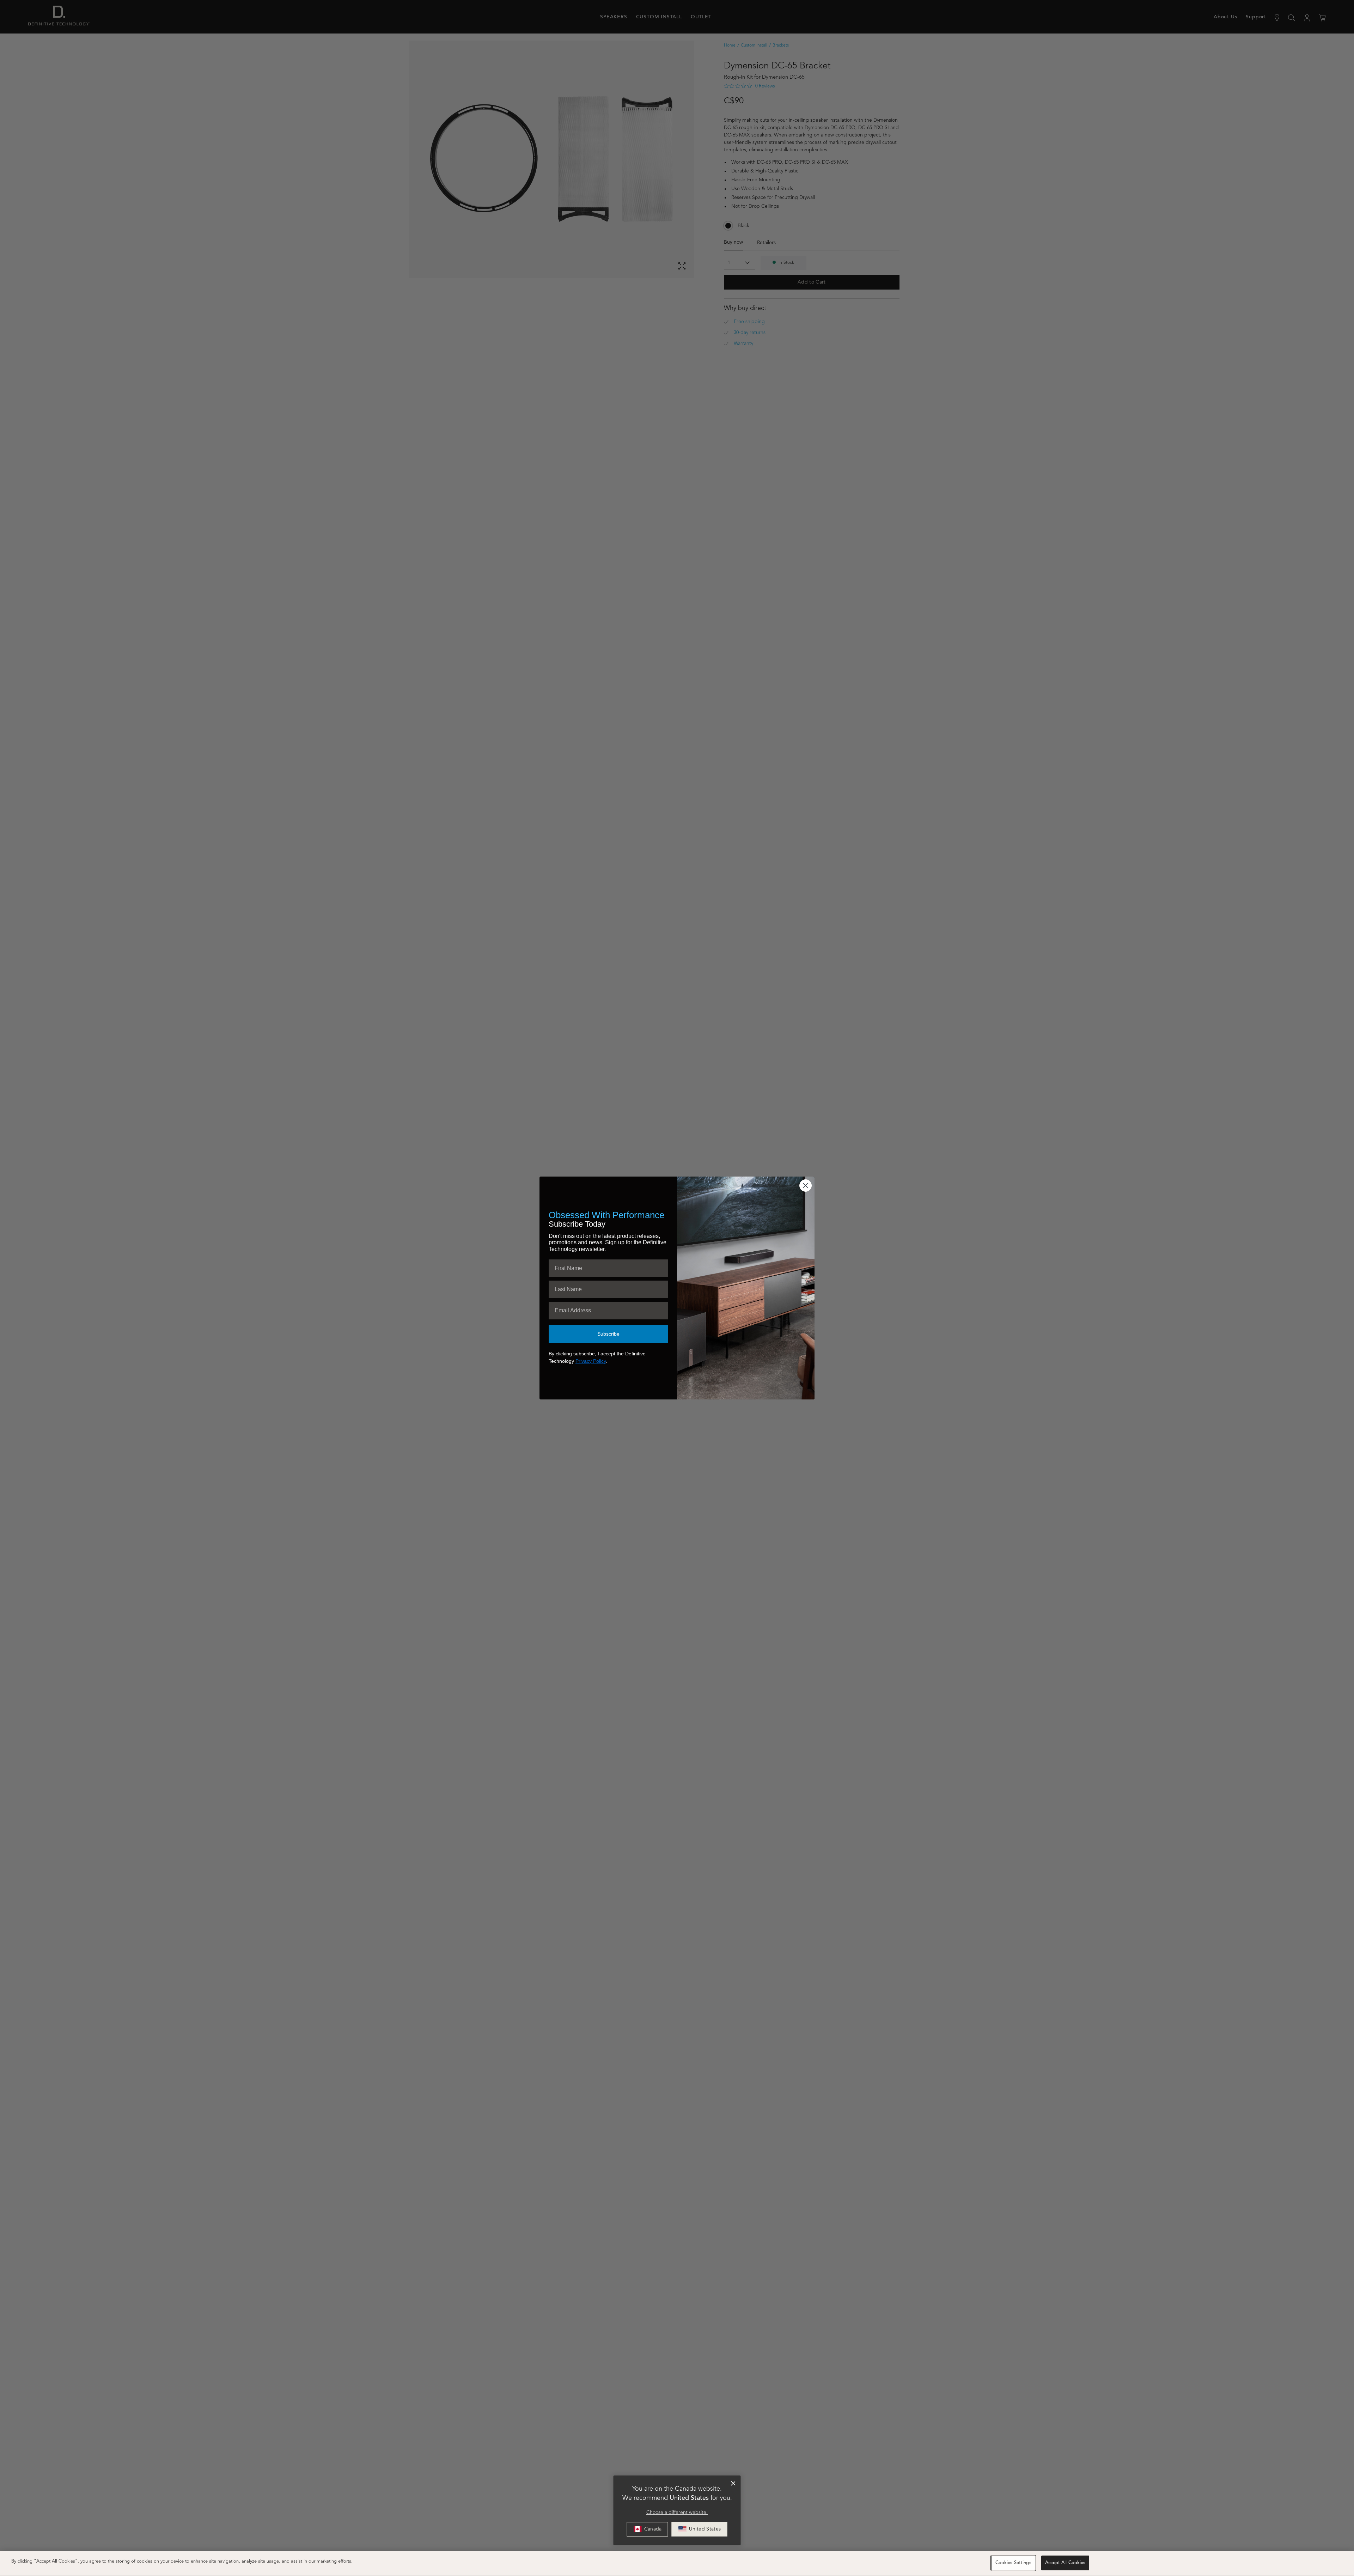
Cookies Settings (1013, 2563)
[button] (700, 2529)
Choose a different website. (677, 2513)
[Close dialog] (733, 2484)
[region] (677, 2563)
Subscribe (608, 1334)
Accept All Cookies (1065, 2563)
